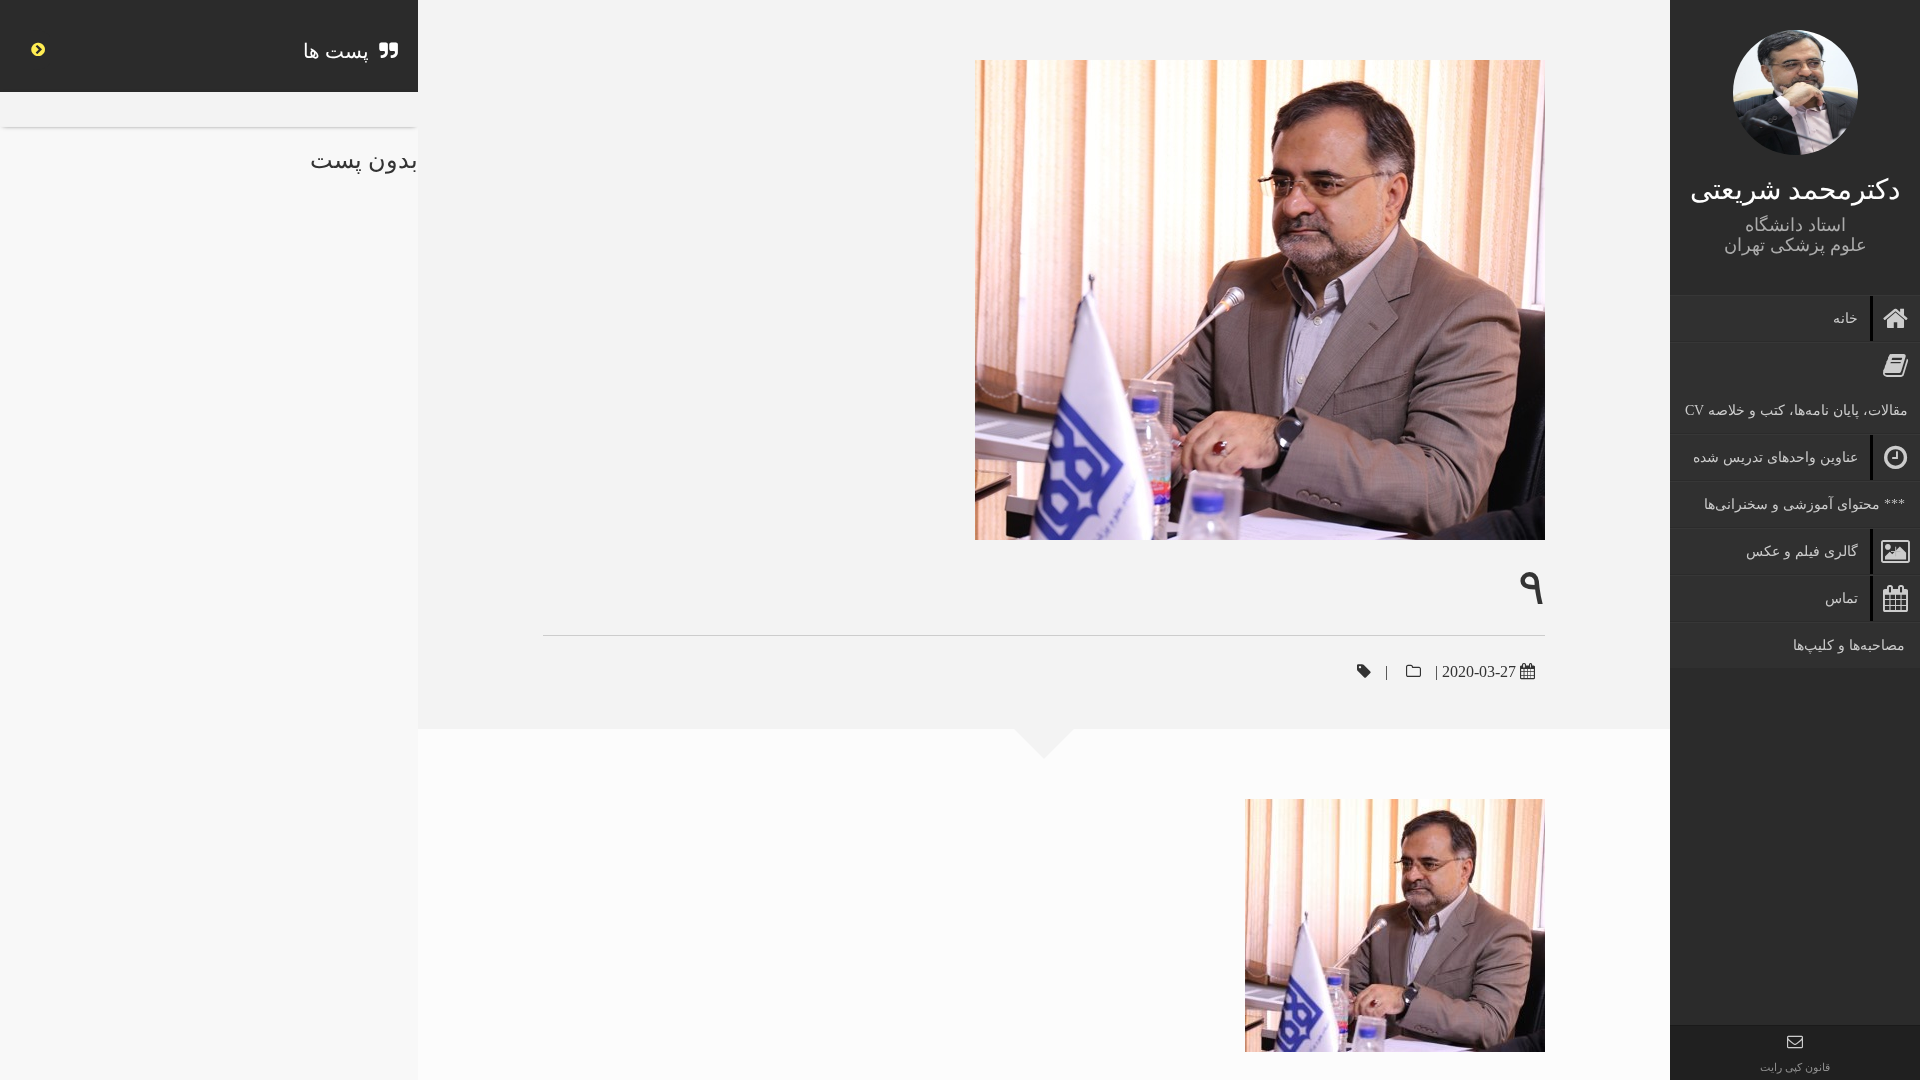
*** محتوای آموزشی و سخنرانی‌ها (1804, 504)
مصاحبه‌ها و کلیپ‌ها (1849, 645)
